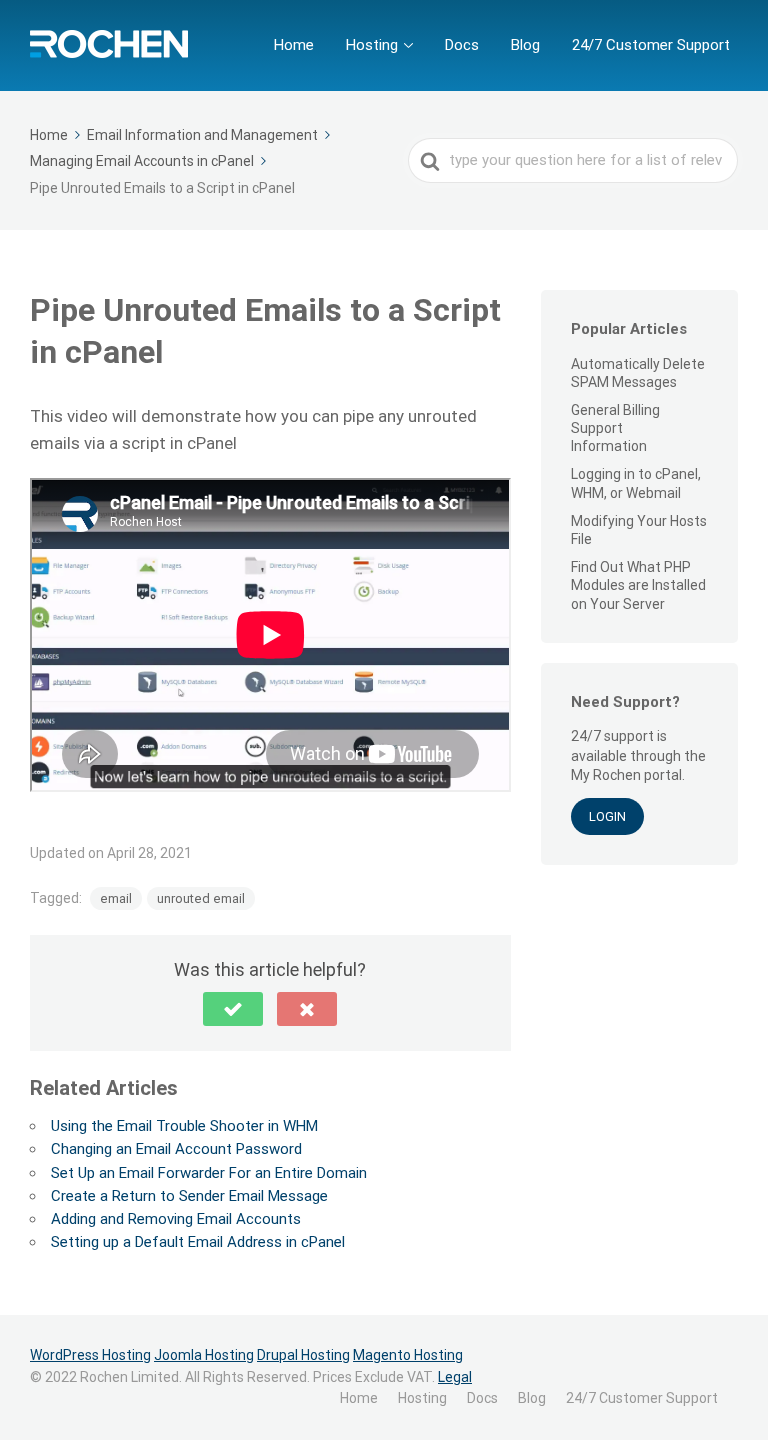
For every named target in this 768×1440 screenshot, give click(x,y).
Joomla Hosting (204, 1355)
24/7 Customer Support (651, 45)
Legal (455, 1377)
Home (294, 45)
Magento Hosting (408, 1355)
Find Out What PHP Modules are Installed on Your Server (638, 585)
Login (607, 816)
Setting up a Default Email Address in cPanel (198, 1242)
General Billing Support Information (615, 428)
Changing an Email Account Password (176, 1149)
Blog (525, 45)
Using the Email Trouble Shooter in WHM (184, 1126)
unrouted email (201, 898)
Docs (462, 45)
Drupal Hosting (303, 1355)
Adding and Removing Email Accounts (176, 1219)
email (116, 898)
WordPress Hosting (90, 1355)
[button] (233, 1009)
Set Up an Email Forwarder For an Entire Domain (209, 1173)
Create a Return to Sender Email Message (189, 1196)
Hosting (372, 45)
